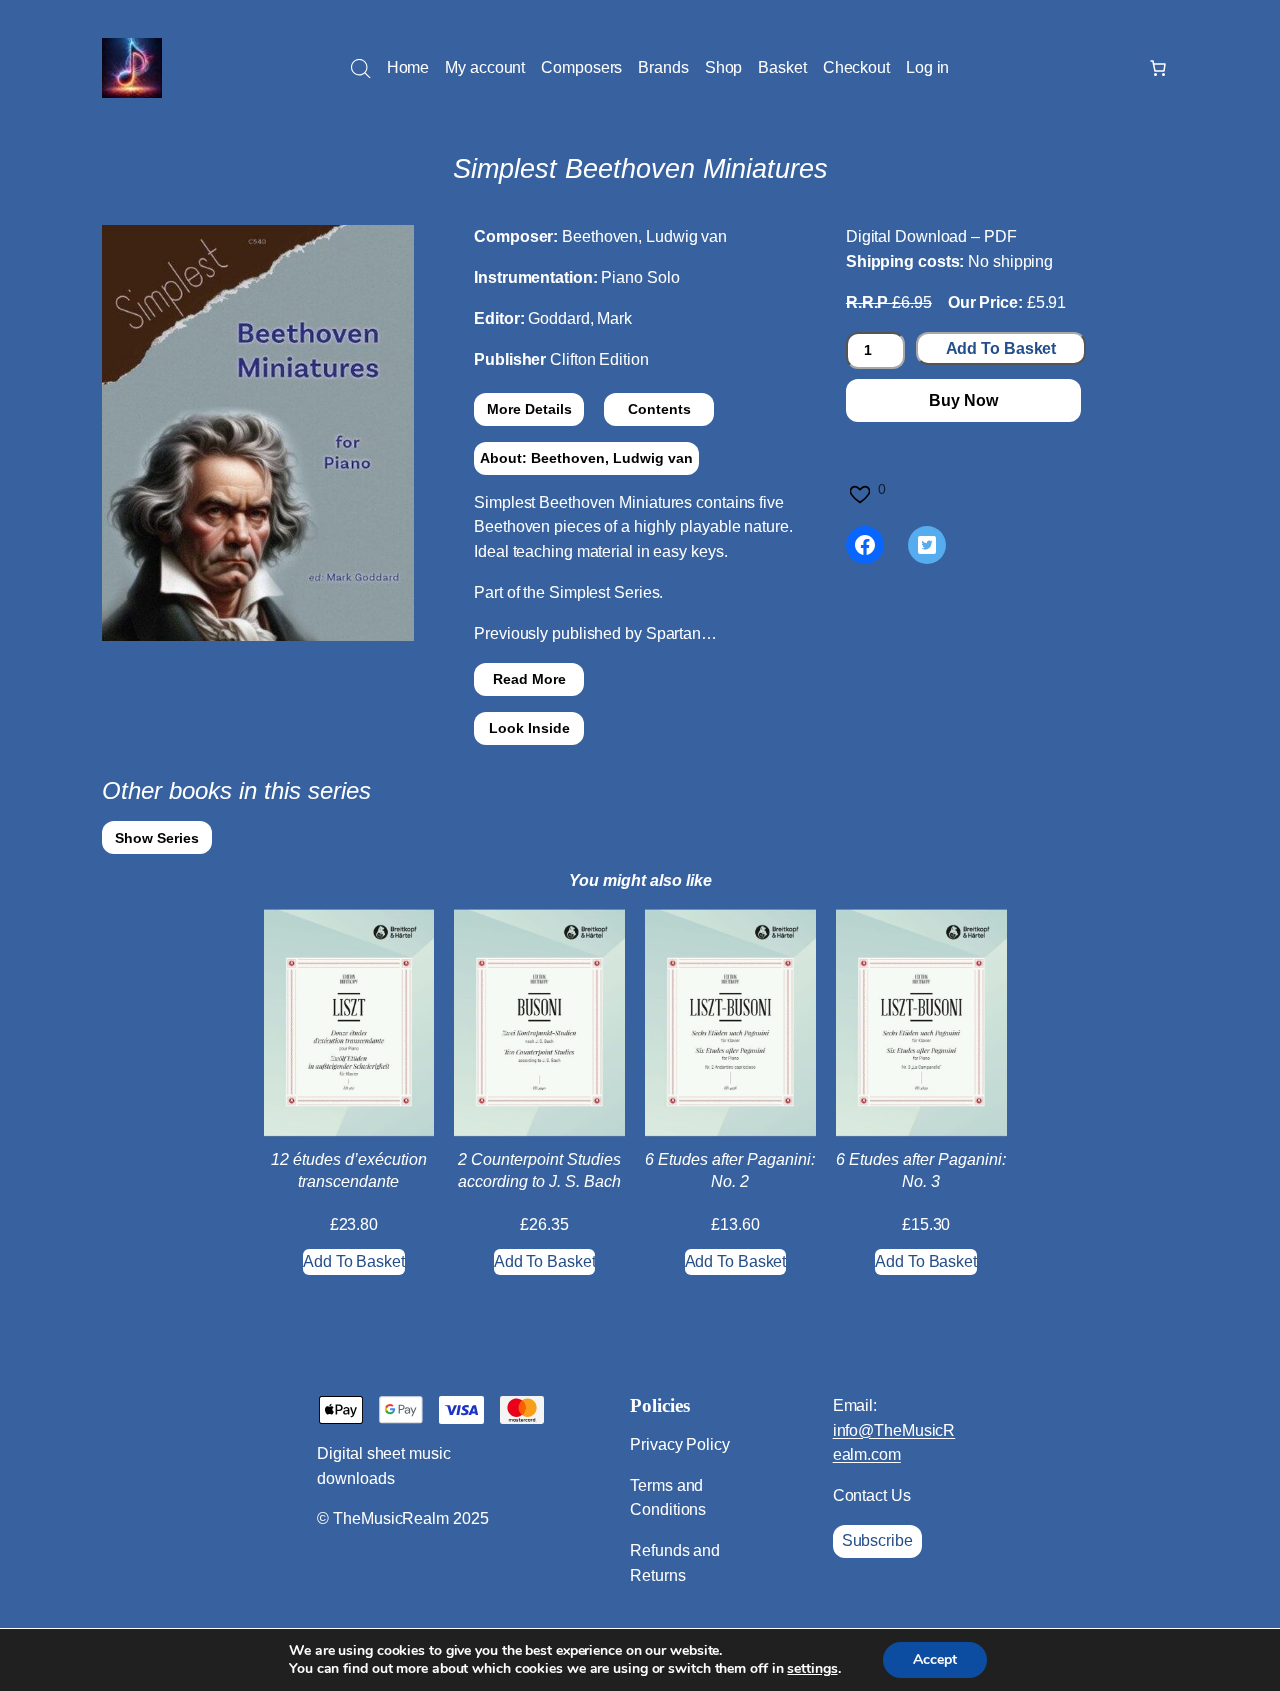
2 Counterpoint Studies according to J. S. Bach (539, 1170)
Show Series (157, 838)
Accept (935, 1659)
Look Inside (529, 728)
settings (812, 1669)
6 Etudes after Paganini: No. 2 (730, 1170)
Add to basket (1001, 348)
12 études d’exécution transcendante (349, 1170)
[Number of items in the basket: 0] (1158, 68)
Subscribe (877, 1540)
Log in (927, 67)
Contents (659, 409)
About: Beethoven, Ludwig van (586, 458)
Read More (529, 679)
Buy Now (963, 400)
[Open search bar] (361, 69)
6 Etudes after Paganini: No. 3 (921, 1170)
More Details (529, 409)
